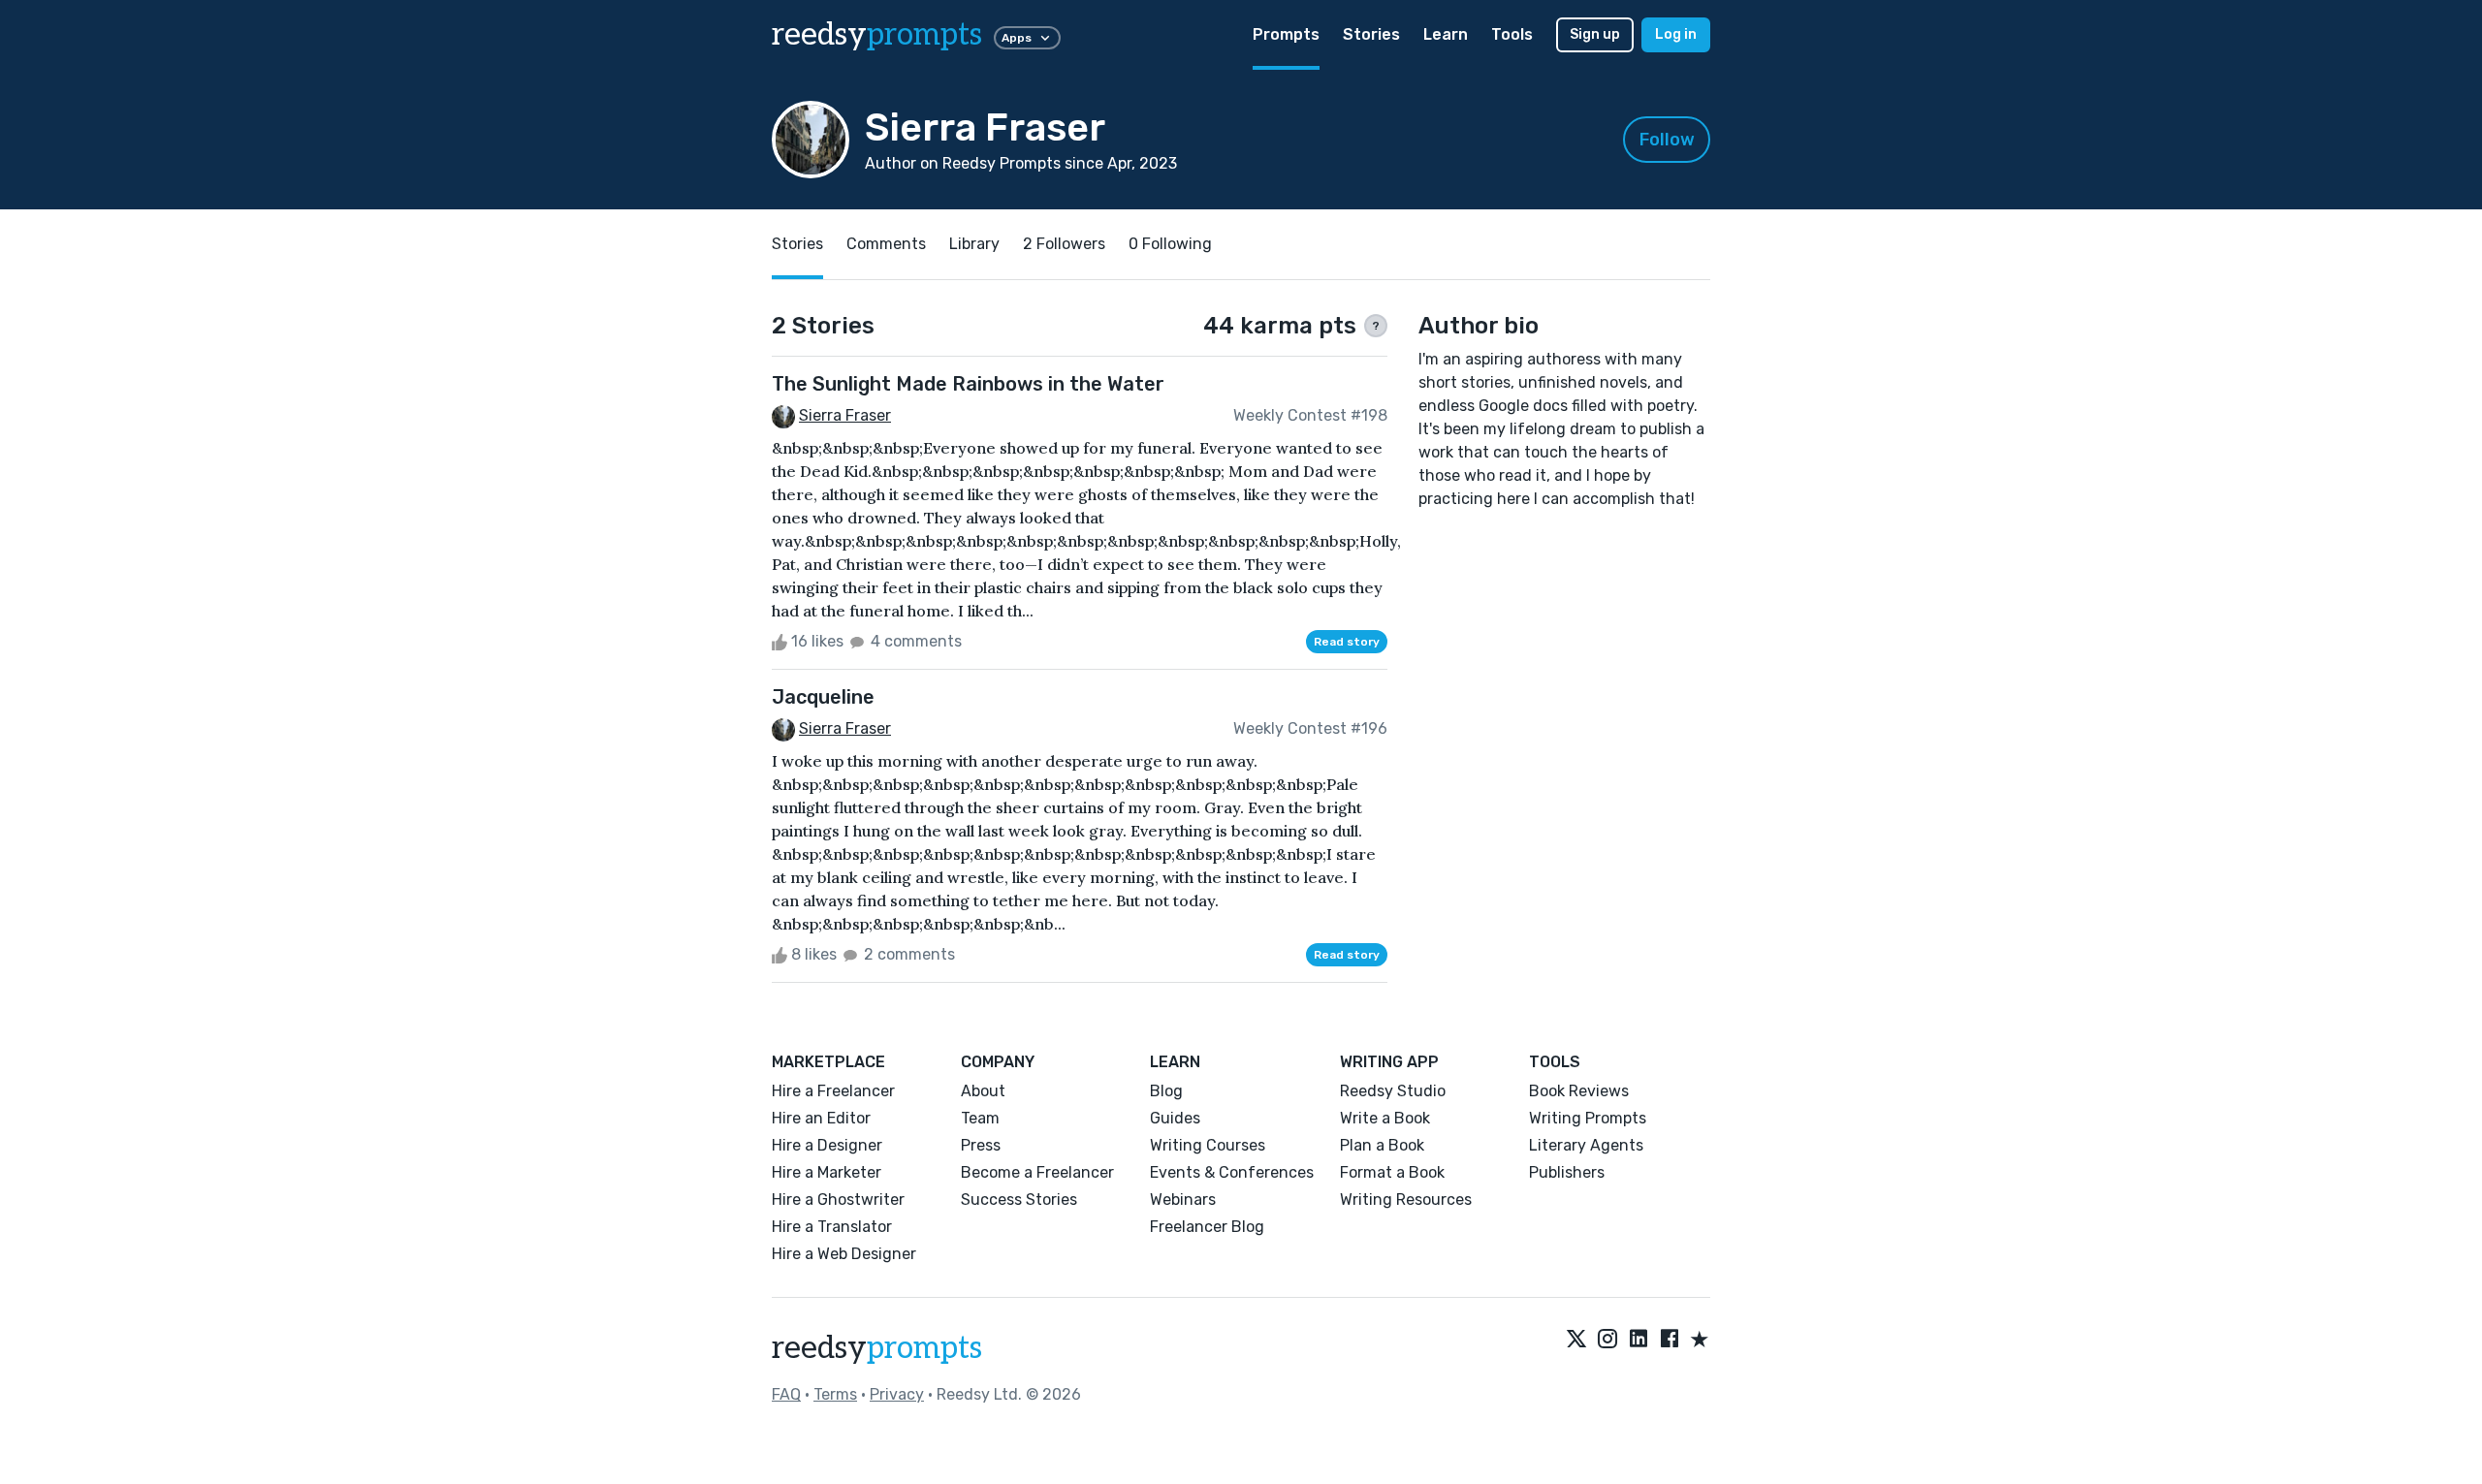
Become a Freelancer (1037, 1172)
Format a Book (1392, 1172)
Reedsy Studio (1393, 1091)
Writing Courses (1208, 1145)
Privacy (897, 1394)
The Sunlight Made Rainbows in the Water (968, 384)
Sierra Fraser (845, 415)
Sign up (1595, 34)
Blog (1166, 1091)
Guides (1175, 1118)
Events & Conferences (1232, 1172)
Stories (1371, 34)
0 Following (1170, 244)
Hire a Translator (832, 1227)
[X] (1576, 1341)
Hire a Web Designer (844, 1254)
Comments (886, 244)
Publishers (1567, 1172)
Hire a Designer (827, 1145)
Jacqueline (823, 697)
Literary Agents (1586, 1145)
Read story (1347, 642)
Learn (1446, 34)
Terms (835, 1394)
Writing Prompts (1588, 1118)
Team (980, 1118)
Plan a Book (1382, 1145)
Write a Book (1385, 1118)
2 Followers (1064, 244)
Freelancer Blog (1207, 1227)
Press (981, 1145)
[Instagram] (1607, 1341)
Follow (1667, 140)
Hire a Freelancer (833, 1091)
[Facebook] (1670, 1341)
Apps (1017, 38)
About (983, 1091)
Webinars (1183, 1200)
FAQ (786, 1394)
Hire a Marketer (827, 1172)
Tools (1512, 34)
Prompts (1286, 34)
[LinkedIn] (1639, 1341)
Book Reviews (1579, 1091)
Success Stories (1019, 1200)
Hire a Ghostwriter (838, 1200)
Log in (1676, 34)
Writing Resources (1406, 1200)
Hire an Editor (821, 1118)
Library (974, 244)
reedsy (877, 35)
